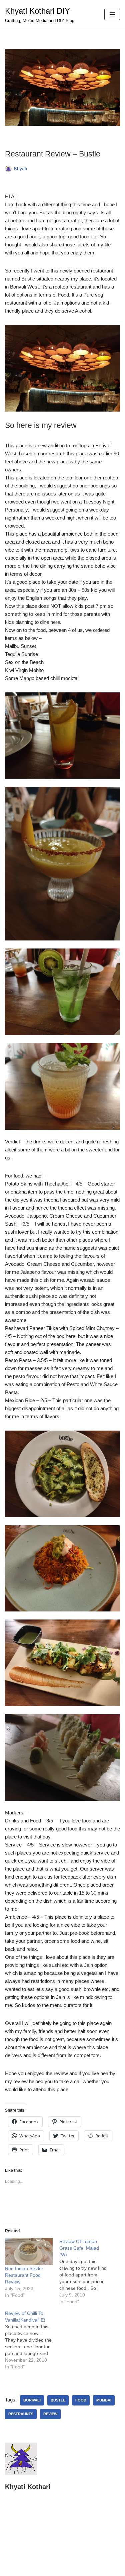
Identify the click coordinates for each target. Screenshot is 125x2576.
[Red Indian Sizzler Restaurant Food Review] (29, 2252)
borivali (32, 2400)
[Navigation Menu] (112, 14)
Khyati (20, 169)
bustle (58, 2400)
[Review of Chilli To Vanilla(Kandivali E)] (32, 2340)
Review (50, 2414)
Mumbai (104, 2400)
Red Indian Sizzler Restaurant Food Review (24, 2275)
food (81, 2400)
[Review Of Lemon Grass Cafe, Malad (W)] (86, 2271)
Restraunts (21, 2414)
